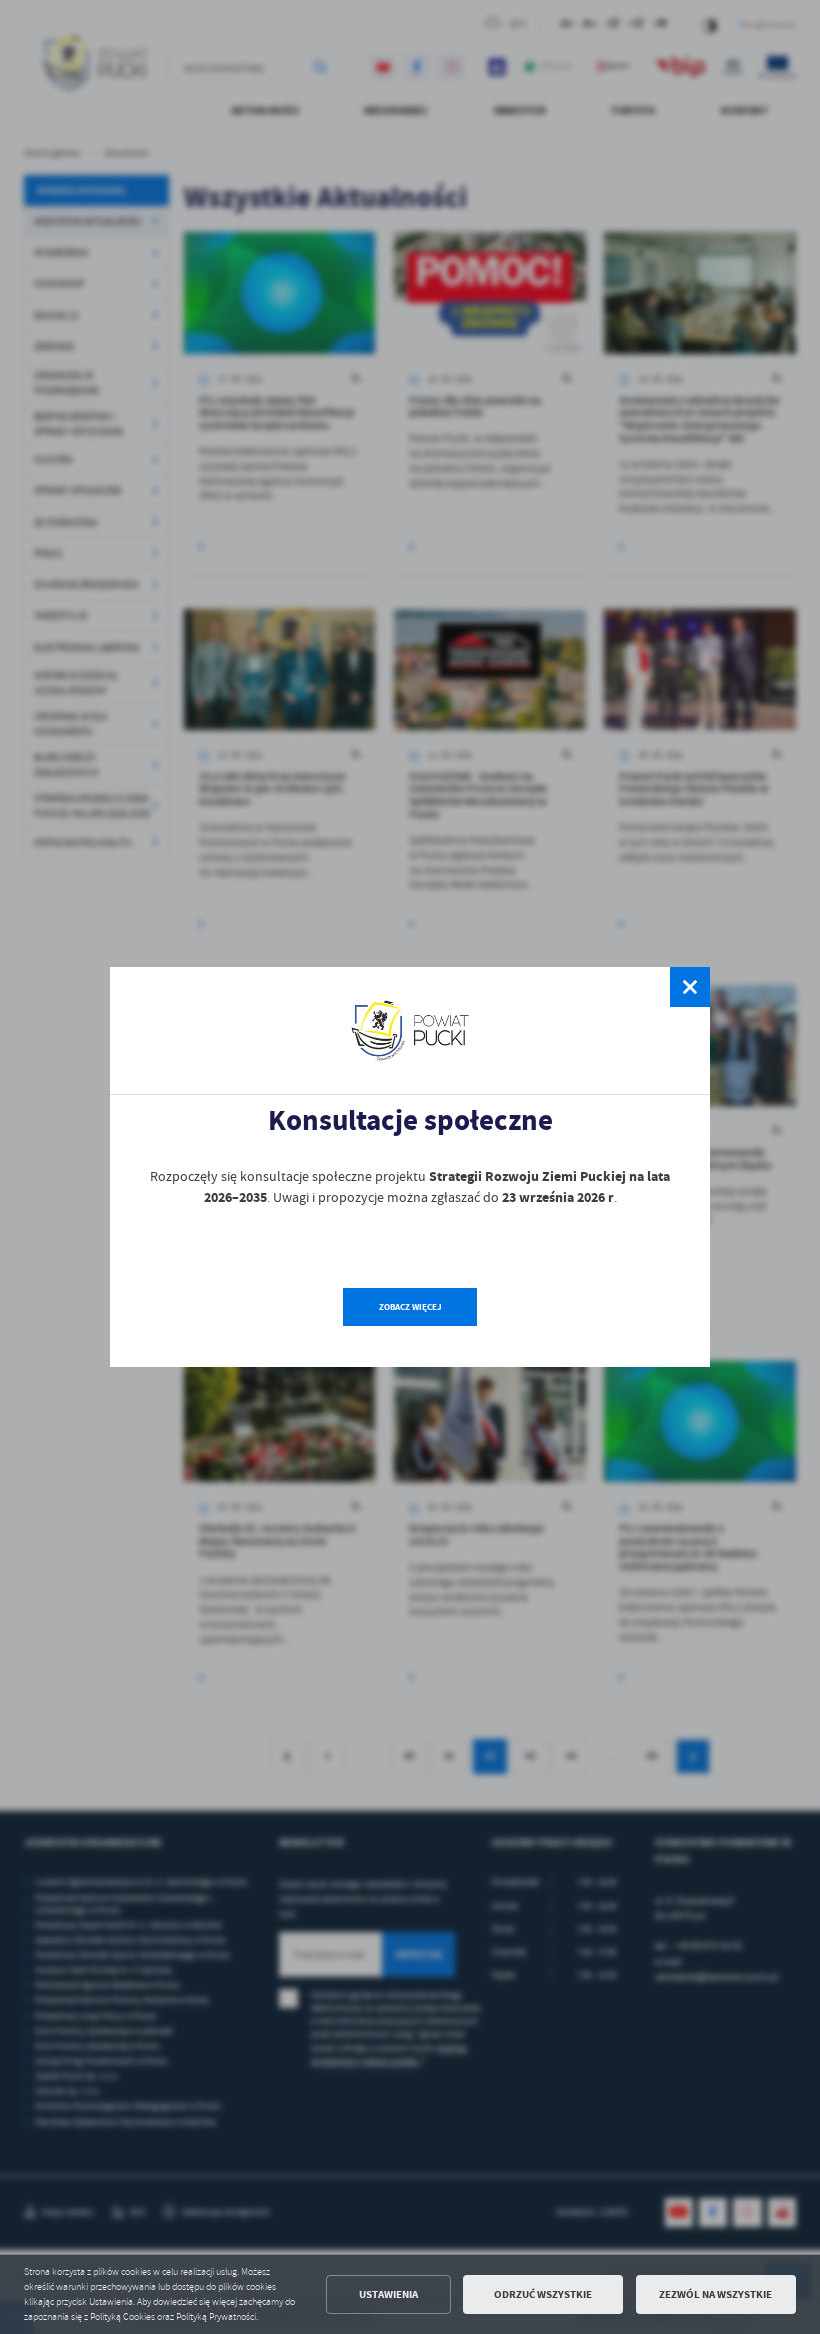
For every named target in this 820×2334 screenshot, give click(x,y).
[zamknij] (690, 987)
